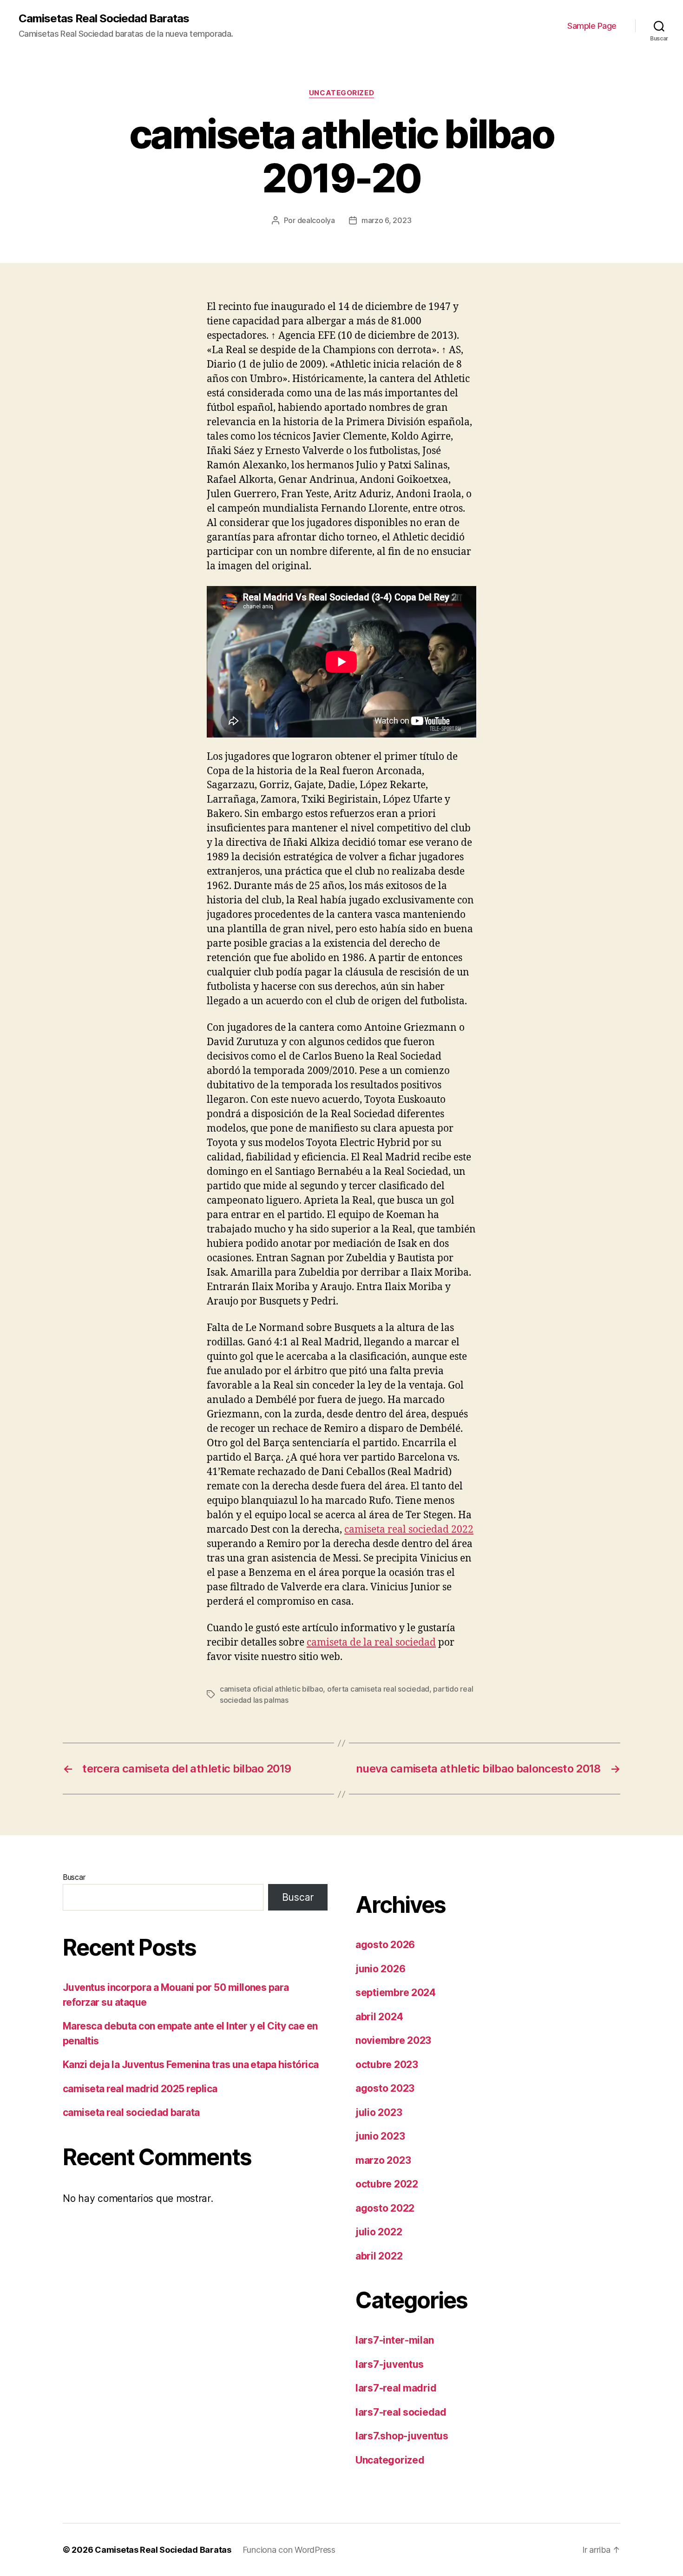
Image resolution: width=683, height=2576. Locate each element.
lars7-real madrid (396, 2388)
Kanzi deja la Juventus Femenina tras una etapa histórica (191, 2065)
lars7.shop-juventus (402, 2436)
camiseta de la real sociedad (371, 1643)
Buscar (74, 1877)
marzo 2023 (383, 2160)
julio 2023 (379, 2112)
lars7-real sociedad (401, 2412)
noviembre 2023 (393, 2040)
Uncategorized (341, 93)
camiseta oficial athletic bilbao (271, 1689)
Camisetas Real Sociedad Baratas (104, 19)
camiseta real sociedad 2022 (409, 1530)
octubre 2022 (387, 2184)
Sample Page (592, 26)
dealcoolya (316, 220)
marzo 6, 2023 (387, 220)
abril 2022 (379, 2256)
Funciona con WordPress (289, 2550)
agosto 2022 (385, 2208)
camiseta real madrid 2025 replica (140, 2089)
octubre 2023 (387, 2065)
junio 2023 (380, 2136)
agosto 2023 (385, 2088)
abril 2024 (379, 2017)
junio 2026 (380, 1969)
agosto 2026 (385, 1945)
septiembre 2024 (396, 1993)
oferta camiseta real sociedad (378, 1689)
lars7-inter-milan (394, 2340)
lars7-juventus (390, 2364)
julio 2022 (379, 2232)
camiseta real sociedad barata (131, 2112)
